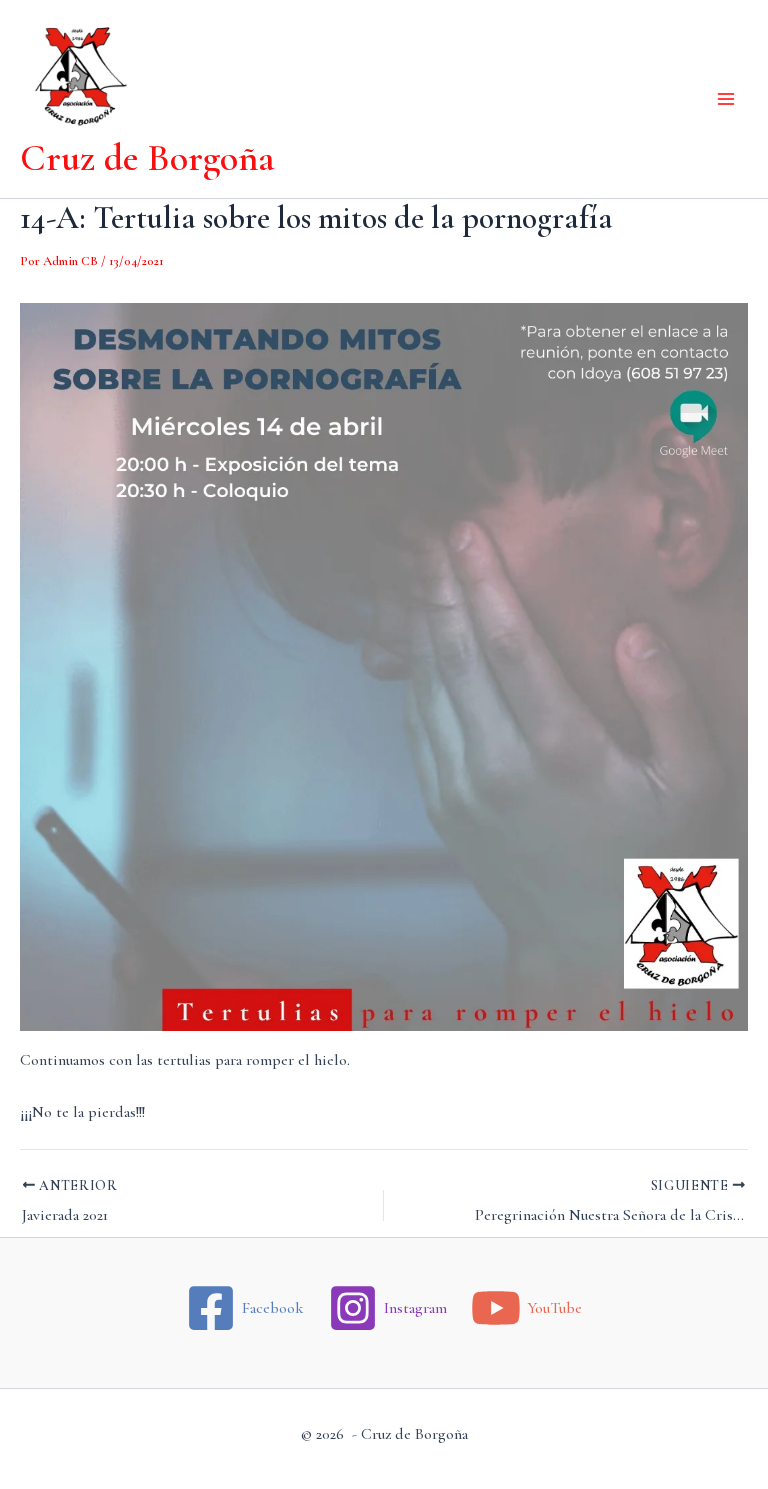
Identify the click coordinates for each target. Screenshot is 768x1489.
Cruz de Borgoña (147, 158)
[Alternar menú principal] (726, 99)
